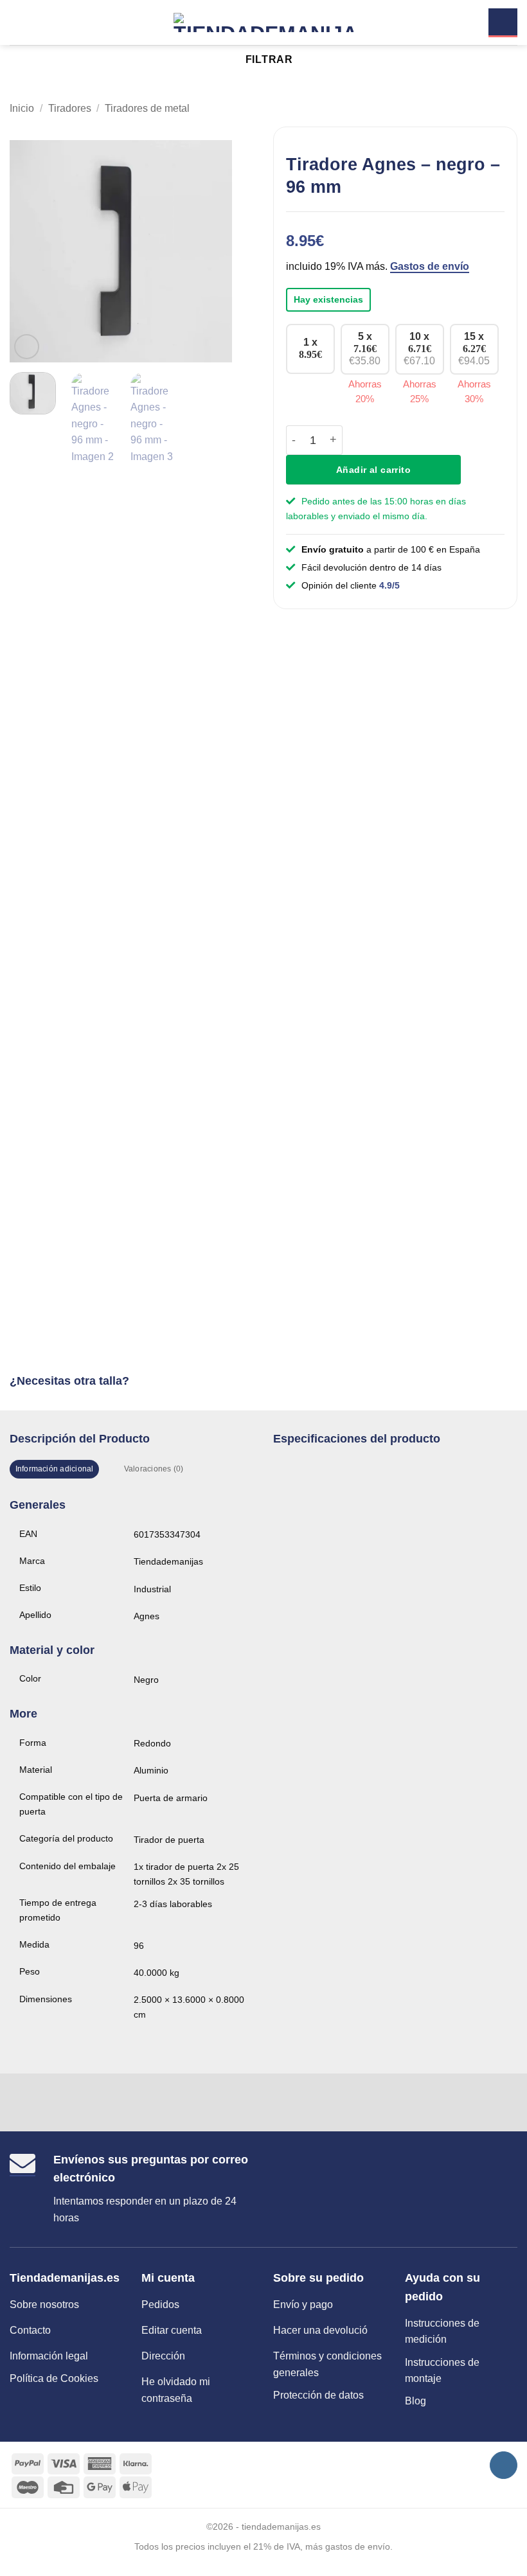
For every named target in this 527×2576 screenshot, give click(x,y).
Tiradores (70, 108)
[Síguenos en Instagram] (504, 2465)
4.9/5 (389, 585)
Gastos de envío (430, 266)
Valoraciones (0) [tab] (154, 1469)
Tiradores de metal (147, 108)
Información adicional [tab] (55, 1469)
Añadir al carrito (373, 470)
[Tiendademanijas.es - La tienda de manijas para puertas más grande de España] (263, 22)
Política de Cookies (54, 2378)
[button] (17, 22)
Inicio (22, 108)
